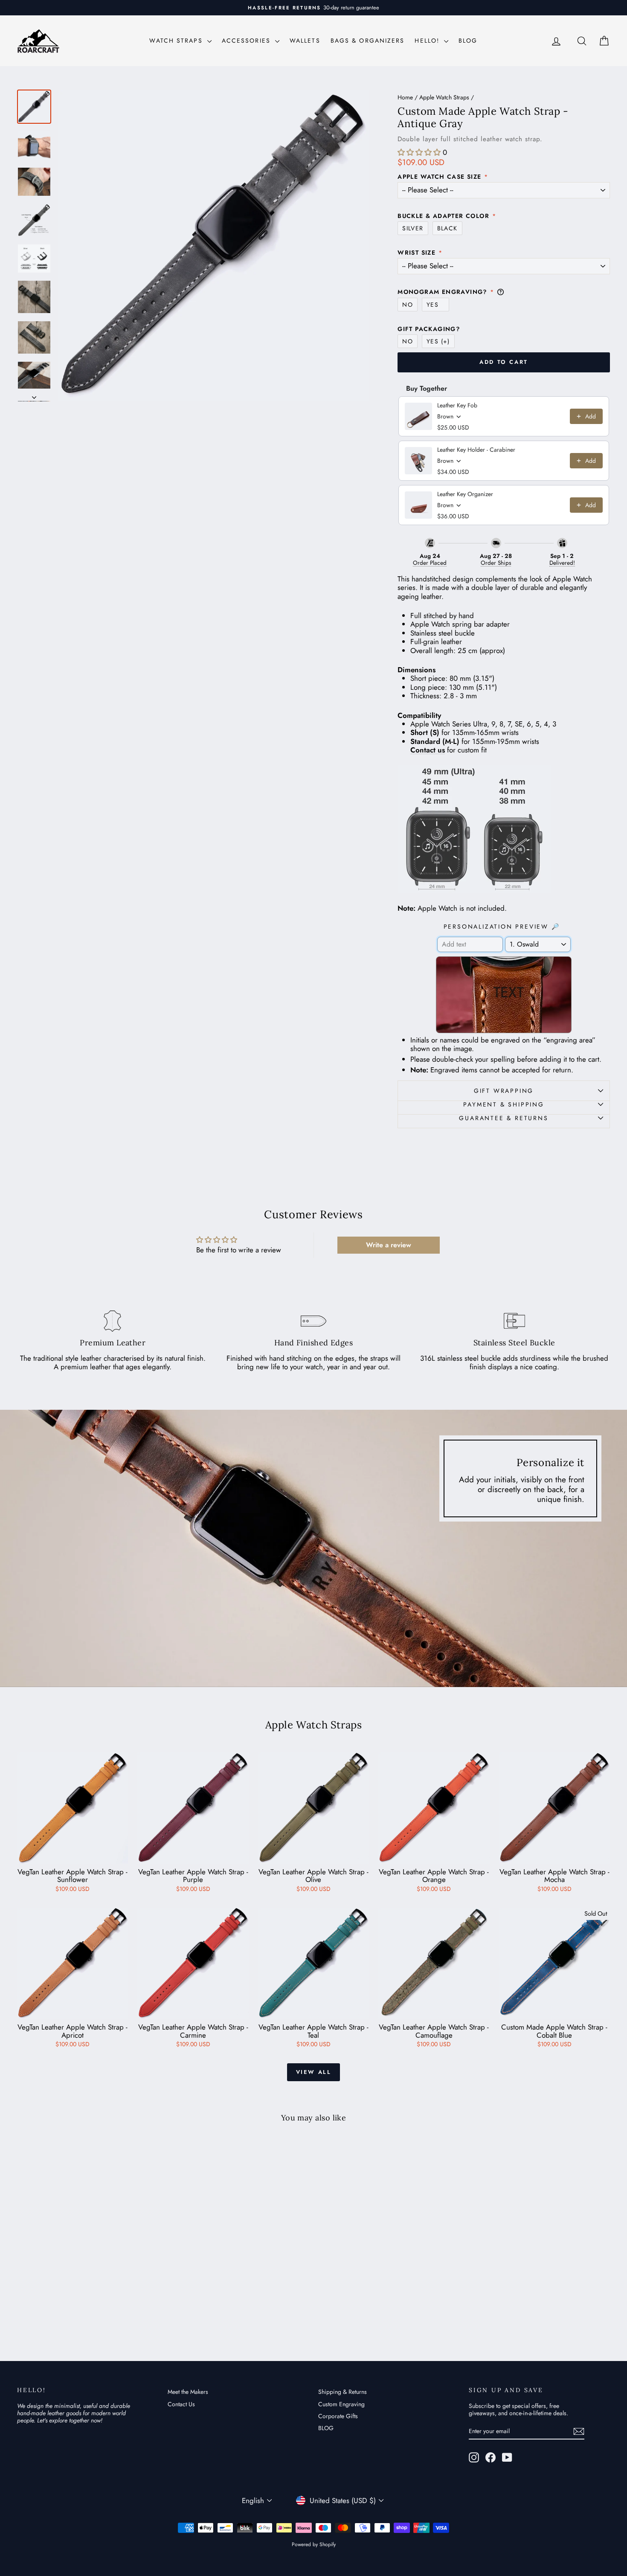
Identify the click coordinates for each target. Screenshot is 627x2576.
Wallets (305, 41)
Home (405, 97)
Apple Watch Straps (444, 97)
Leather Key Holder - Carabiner (476, 450)
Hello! (428, 41)
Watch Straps (177, 41)
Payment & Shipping (504, 1104)
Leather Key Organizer (465, 494)
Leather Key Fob (457, 405)
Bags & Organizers (368, 41)
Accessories (247, 41)
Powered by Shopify (314, 2544)
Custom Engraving (341, 2404)
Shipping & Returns (343, 2392)
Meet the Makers (188, 2392)
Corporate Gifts (338, 2416)
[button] (419, 152)
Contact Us (181, 2404)
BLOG (468, 41)
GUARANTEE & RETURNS (504, 1118)
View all (314, 2072)
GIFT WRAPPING (504, 1091)
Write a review (389, 1245)
